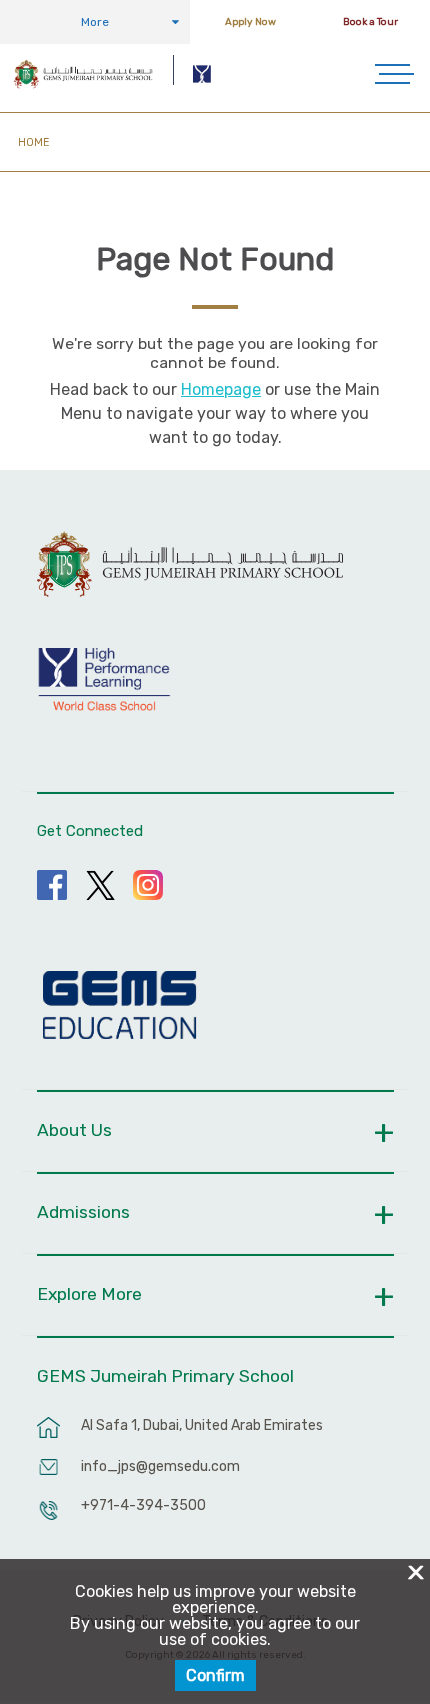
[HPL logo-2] (203, 74)
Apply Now (250, 22)
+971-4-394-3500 (143, 1505)
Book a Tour (370, 22)
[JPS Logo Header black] (83, 74)
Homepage (221, 389)
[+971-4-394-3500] (49, 1520)
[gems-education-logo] (119, 1006)
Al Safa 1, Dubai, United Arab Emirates (202, 1425)
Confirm (215, 1675)
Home (33, 142)
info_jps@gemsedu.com (160, 1466)
